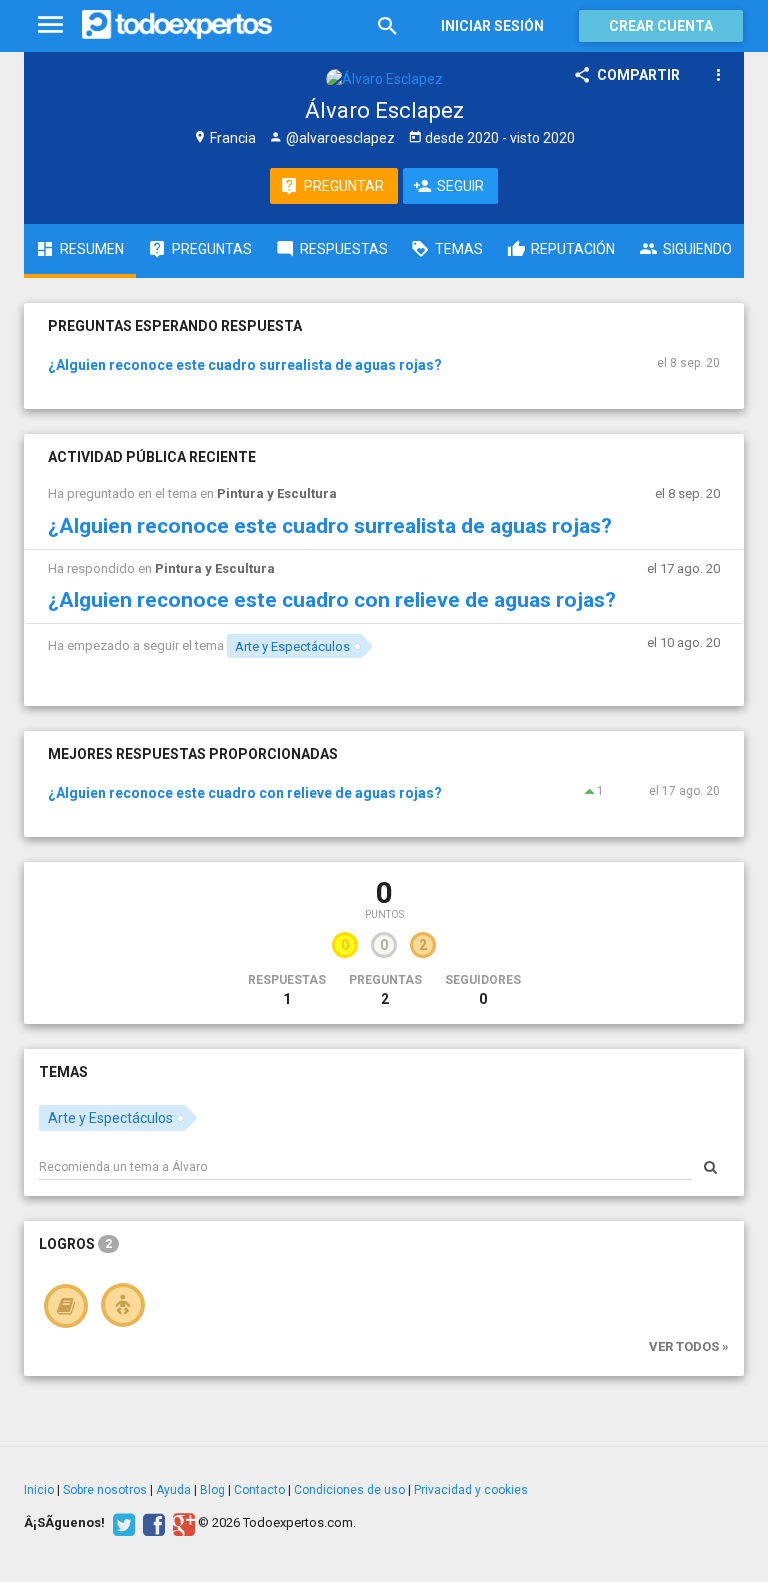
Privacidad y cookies (471, 1490)
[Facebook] (151, 1523)
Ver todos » (689, 1346)
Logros (75, 1244)
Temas (63, 1072)
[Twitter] (121, 1523)
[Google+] (181, 1523)
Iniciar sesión (492, 26)
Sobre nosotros (105, 1490)
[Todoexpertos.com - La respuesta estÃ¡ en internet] (177, 25)
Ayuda (173, 1490)
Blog (212, 1490)
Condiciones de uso (349, 1490)
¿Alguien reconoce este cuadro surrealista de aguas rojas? (245, 365)
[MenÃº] (50, 25)
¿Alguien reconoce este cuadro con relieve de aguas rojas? (332, 600)
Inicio (39, 1490)
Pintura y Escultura (277, 493)
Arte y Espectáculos (292, 646)
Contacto (259, 1490)
